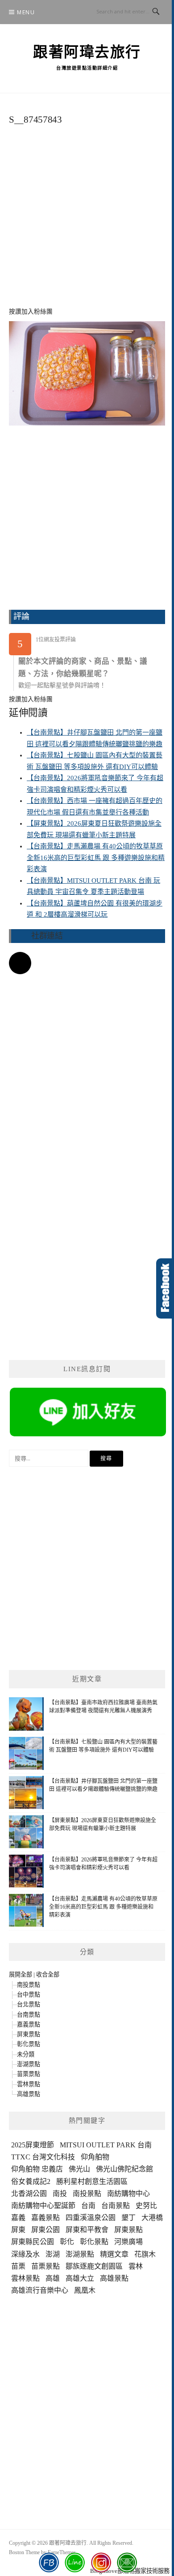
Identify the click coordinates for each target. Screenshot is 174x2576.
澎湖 (53, 2254)
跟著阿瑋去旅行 (87, 52)
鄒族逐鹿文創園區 (94, 2266)
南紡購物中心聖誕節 (43, 2206)
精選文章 (114, 2254)
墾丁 (128, 2218)
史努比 (146, 2206)
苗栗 (18, 2266)
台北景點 (29, 2004)
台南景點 (29, 2015)
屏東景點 (29, 2034)
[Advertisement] (87, 221)
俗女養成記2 (31, 2181)
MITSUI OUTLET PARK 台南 (106, 2145)
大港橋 (152, 2218)
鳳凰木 (85, 2290)
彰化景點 (29, 2044)
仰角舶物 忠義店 (37, 2169)
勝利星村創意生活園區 (92, 2181)
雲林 (136, 2266)
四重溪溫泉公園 (91, 2218)
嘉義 (18, 2218)
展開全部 (21, 1974)
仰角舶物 (95, 2157)
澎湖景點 (29, 2064)
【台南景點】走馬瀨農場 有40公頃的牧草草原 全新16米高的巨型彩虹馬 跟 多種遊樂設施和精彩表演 (96, 858)
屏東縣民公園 (33, 2242)
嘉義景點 (29, 2024)
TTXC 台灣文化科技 (43, 2157)
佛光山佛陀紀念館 (124, 2169)
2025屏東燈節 (33, 2145)
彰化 (67, 2242)
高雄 (53, 2278)
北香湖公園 (29, 2194)
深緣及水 (25, 2254)
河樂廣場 (128, 2242)
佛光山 (79, 2169)
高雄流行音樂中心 (40, 2290)
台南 (88, 2206)
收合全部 (48, 1974)
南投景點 (29, 1985)
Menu (26, 12)
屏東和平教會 (87, 2230)
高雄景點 (29, 2094)
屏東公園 (46, 2230)
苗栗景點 (29, 2074)
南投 (60, 2194)
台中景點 (29, 1995)
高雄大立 (80, 2278)
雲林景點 (29, 2084)
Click (165, 1288)
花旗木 (145, 2254)
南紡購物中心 (128, 2194)
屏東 (18, 2230)
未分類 (26, 2054)
